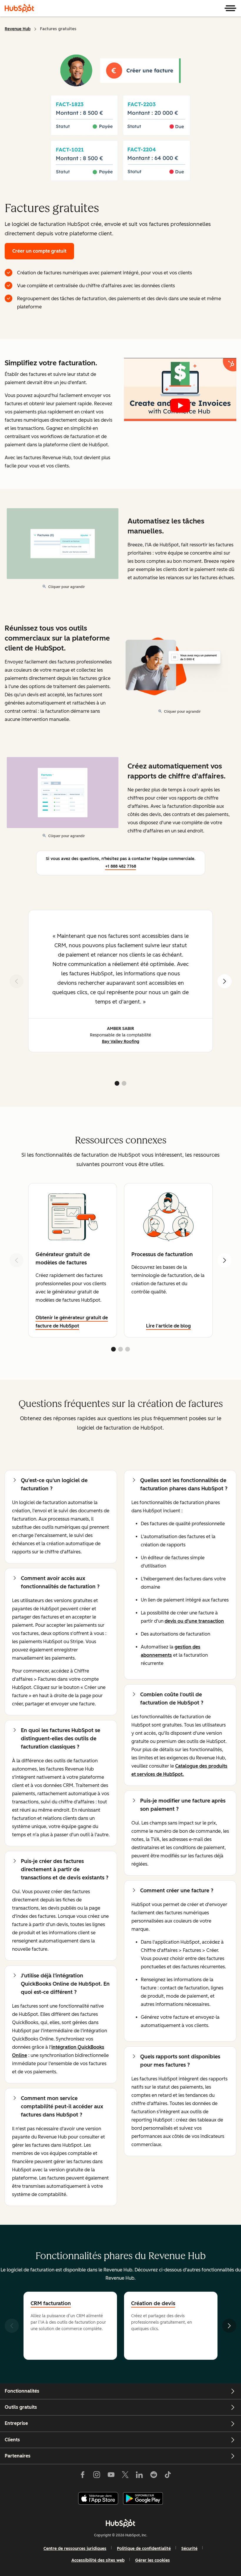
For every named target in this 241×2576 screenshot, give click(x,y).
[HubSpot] (19, 8)
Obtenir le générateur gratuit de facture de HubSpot (72, 1322)
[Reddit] (154, 2476)
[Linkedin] (139, 2476)
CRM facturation (51, 2303)
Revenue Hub (18, 29)
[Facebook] (83, 2476)
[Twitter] (125, 2476)
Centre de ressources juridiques (75, 2549)
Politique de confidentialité (144, 2549)
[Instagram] (97, 2476)
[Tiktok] (168, 2476)
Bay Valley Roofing (121, 1042)
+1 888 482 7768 (121, 866)
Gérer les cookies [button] (153, 2560)
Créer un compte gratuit (39, 251)
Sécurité (189, 2549)
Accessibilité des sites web (98, 2560)
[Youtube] (111, 2476)
